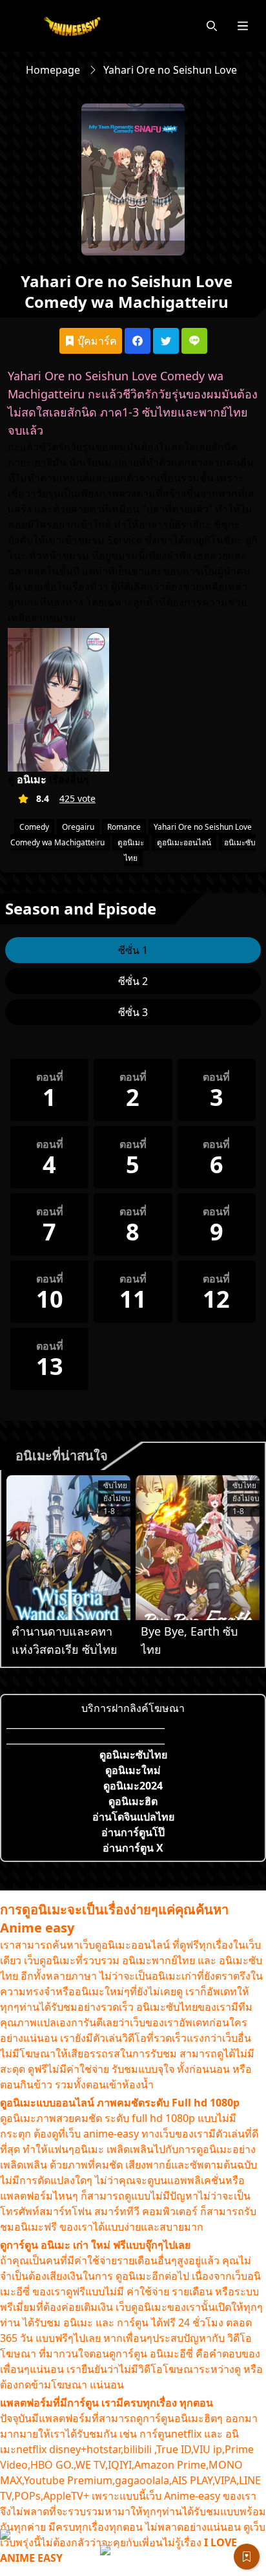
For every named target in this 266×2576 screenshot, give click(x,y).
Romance (124, 827)
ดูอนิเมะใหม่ (133, 1770)
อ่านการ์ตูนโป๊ (133, 1832)
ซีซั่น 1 (133, 950)
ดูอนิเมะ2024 (133, 1786)
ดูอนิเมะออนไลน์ (184, 842)
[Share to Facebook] (138, 341)
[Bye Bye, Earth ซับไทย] (198, 1548)
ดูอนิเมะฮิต (133, 1801)
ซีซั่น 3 (133, 1012)
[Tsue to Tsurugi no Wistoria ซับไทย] (68, 1548)
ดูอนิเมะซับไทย (133, 1755)
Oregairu (78, 827)
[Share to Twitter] (166, 341)
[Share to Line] (194, 341)
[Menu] (243, 26)
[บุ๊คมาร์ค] (247, 2557)
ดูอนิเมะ (131, 842)
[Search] (212, 26)
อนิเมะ (32, 779)
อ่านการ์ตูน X (133, 1848)
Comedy (34, 827)
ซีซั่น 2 (133, 981)
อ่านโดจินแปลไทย (133, 1817)
